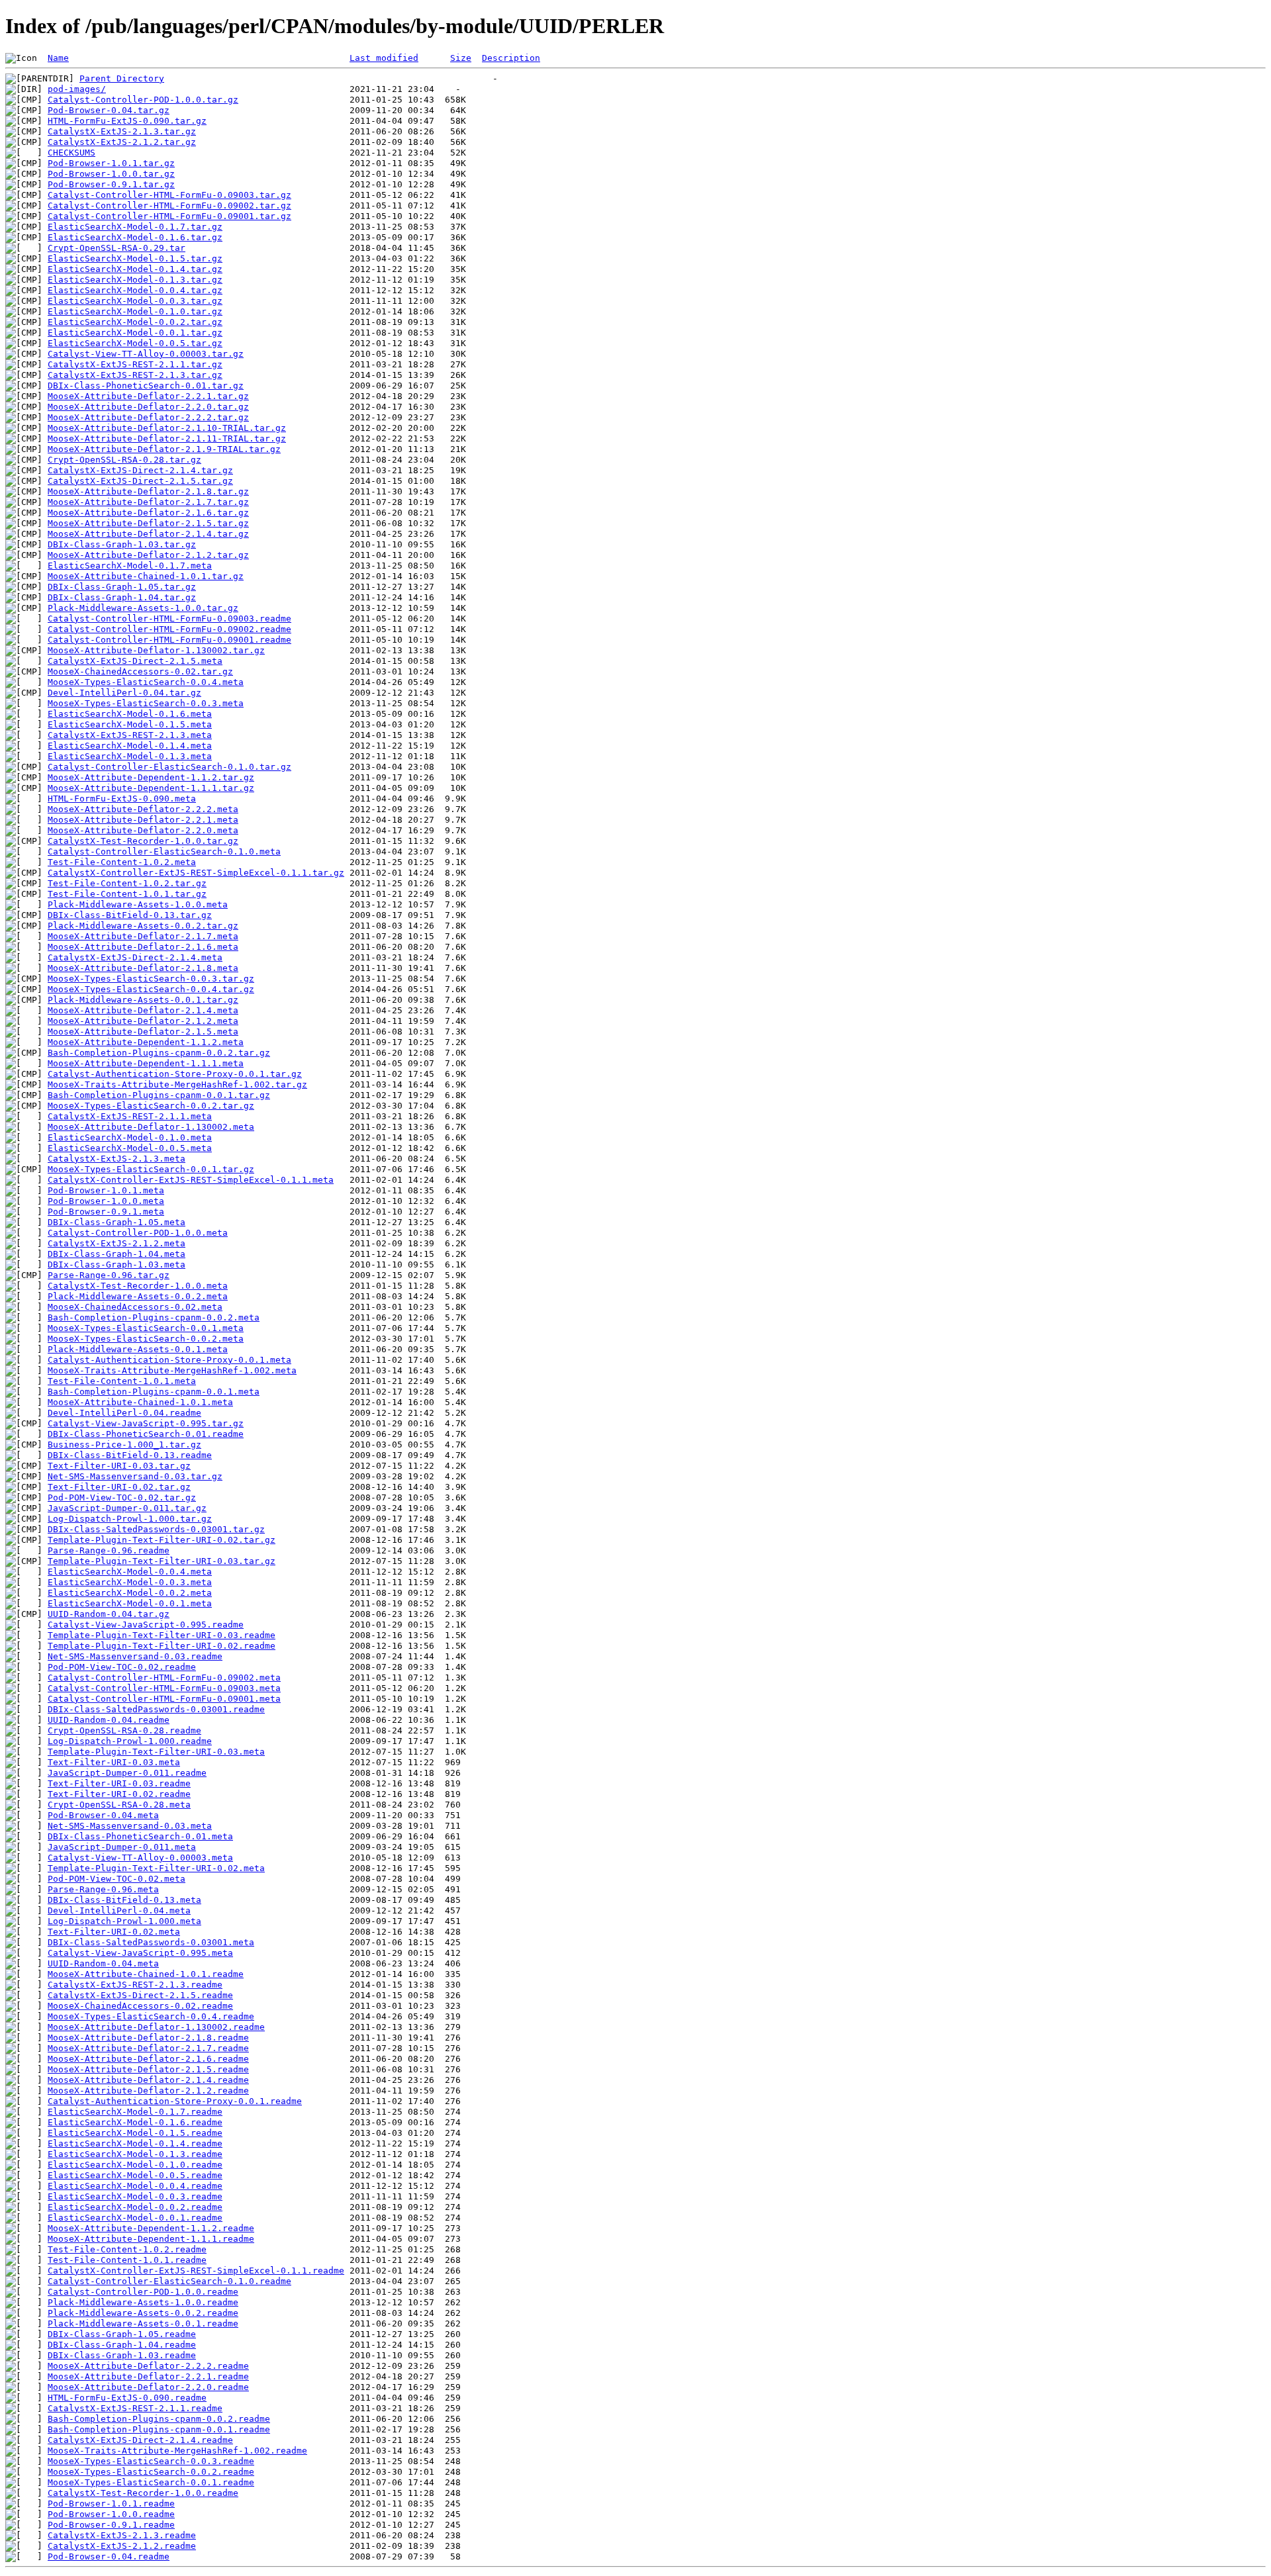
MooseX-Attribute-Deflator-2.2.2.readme (148, 2366)
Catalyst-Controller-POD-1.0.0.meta (138, 1233)
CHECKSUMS (71, 153)
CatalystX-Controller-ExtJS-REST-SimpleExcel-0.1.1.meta (191, 1180)
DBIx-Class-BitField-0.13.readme (130, 1455)
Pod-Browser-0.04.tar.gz (109, 110)
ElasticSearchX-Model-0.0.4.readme (135, 2186)
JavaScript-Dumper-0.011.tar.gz (127, 1508)
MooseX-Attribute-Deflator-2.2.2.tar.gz (148, 417)
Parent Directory (122, 78)
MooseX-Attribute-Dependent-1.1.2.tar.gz (151, 777)
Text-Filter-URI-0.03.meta (114, 1762)
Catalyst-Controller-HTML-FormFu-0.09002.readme (169, 629)
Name (58, 58)
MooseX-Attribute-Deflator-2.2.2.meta (143, 809)
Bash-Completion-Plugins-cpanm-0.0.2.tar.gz (159, 1053)
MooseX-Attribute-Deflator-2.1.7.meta (143, 936)
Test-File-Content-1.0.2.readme (127, 2249)
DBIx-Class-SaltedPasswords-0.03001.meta (151, 1942)
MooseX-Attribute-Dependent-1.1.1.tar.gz (151, 788)
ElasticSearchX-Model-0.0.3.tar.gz (135, 301)
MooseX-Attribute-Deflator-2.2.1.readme (148, 2376)
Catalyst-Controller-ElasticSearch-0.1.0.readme (169, 2281)
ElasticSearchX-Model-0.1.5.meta (130, 724)
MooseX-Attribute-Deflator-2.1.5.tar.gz (148, 523)
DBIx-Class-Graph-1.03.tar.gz (122, 544)
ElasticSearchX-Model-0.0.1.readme (135, 2218)
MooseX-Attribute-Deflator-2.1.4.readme (148, 2080)
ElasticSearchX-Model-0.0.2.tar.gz (135, 322)
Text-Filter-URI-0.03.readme (119, 1783)
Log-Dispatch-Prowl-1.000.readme (130, 1741)
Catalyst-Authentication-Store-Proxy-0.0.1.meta (169, 1360)
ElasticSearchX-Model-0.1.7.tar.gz (135, 227)
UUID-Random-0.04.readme (109, 1720)
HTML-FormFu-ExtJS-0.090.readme (127, 2398)
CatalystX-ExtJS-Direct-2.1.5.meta (135, 661)
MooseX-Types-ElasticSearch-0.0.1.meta (146, 1328)
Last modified (384, 58)
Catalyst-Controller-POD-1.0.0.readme (143, 2292)
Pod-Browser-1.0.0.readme (111, 2514)
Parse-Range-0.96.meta (103, 1889)
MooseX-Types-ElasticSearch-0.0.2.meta (146, 1339)
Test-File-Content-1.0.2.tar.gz (127, 883)
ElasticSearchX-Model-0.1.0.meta (130, 1137)
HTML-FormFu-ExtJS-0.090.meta (122, 799)
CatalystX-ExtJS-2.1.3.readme (122, 2535)
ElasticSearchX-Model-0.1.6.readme (135, 2122)
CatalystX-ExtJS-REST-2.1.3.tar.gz (135, 375)
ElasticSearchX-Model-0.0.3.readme (135, 2196)
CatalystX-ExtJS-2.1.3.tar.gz (122, 131)
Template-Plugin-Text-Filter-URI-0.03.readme (162, 1635)
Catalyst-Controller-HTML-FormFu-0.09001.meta (164, 1699)
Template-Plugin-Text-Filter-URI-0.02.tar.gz (162, 1540)
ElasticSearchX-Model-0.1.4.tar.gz (135, 269)
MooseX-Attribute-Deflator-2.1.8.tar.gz (148, 491)
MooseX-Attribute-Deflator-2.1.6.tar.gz (148, 513)
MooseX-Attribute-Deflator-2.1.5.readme (148, 2069)
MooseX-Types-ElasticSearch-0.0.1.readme (151, 2482)
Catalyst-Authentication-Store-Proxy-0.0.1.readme (175, 2101)
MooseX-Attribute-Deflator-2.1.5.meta (143, 1032)
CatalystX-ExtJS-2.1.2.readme (122, 2546)
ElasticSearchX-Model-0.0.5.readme (135, 2175)
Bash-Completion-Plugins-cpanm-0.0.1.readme (159, 2429)
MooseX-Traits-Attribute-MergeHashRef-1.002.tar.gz (177, 1084)
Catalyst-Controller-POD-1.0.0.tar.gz (143, 100)
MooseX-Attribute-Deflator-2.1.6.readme (148, 2059)
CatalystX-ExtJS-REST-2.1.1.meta (130, 1116)
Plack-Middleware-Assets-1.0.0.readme (143, 2302)
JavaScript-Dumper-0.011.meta (122, 1847)
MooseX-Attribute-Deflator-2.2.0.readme (148, 2387)
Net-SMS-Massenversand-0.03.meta (130, 1826)
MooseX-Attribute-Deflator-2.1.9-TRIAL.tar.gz (164, 449)
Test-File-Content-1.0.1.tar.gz (127, 894)
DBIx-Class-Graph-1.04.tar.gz (122, 597)
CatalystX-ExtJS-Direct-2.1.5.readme (140, 1995)
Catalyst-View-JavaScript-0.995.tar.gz (146, 1423)
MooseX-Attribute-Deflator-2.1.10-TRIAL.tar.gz (167, 428)
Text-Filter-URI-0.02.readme (119, 1794)
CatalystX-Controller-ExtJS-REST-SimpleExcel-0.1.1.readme (196, 2271)
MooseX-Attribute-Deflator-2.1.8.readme (148, 2038)
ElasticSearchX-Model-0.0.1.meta (130, 1603)
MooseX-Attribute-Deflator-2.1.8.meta (143, 968)
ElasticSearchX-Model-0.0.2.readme (135, 2207)
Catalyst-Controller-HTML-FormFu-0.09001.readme (169, 640)
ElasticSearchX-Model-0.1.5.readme (135, 2133)
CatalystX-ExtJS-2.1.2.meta (117, 1243)
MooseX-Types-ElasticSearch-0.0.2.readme (151, 2472)
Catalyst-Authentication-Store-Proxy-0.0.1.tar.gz (175, 1074)
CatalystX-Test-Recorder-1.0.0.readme (143, 2493)
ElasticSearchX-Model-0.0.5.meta (130, 1148)
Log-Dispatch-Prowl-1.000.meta (124, 1921)
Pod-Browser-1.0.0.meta (106, 1201)
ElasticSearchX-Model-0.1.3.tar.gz (135, 280)
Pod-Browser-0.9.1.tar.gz (111, 184)
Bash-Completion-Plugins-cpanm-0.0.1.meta (154, 1392)
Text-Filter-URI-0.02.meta (114, 1932)
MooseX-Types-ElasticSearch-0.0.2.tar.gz (151, 1106)
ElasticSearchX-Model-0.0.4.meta (130, 1572)
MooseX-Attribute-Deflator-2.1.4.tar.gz (148, 534)
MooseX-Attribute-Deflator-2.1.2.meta (143, 1021)
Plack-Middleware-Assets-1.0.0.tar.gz (143, 608)
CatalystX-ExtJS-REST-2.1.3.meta (130, 735)
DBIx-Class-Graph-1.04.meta (117, 1254)
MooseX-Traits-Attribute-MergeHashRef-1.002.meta (172, 1370)
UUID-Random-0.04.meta (103, 1963)
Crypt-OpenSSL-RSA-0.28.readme (124, 1730)
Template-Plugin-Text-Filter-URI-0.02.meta (156, 1868)
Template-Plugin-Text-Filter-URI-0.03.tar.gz (162, 1561)
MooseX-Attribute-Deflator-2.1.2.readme (148, 2091)
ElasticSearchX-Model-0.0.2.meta (130, 1593)
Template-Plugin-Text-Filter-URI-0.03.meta (156, 1752)
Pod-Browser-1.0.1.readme (111, 2504)
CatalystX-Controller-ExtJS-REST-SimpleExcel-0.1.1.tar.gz (196, 873)
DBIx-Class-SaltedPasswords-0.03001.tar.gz (156, 1529)
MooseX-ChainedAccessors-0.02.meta (135, 1307)
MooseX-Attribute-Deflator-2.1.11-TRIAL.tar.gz (167, 438)
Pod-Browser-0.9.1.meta (106, 1212)
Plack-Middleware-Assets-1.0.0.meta (138, 904)
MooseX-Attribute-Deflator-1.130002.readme (156, 2027)
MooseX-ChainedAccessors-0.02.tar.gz (140, 671)
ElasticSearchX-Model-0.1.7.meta (130, 566)
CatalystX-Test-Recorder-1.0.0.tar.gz (143, 841)
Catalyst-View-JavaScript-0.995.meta (140, 1953)
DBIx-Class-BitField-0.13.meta (124, 1900)
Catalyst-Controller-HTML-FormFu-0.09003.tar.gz (169, 195)
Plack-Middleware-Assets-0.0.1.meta (138, 1349)
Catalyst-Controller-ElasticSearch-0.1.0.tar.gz (169, 767)
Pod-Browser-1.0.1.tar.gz (111, 163)
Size (461, 58)
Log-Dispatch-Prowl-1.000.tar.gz (130, 1519)
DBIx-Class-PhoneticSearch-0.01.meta (140, 1836)
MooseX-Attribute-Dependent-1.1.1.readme (151, 2239)
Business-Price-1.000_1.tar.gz (124, 1445)
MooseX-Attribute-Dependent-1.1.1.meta (146, 1063)
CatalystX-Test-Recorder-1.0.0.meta (138, 1286)
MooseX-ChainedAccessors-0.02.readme (140, 2006)
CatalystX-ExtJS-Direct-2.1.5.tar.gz (140, 481)
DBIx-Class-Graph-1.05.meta (117, 1222)
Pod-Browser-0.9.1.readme (111, 2525)
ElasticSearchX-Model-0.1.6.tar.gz (135, 237)
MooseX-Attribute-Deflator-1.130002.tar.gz (156, 650)
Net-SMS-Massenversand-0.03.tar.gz (135, 1476)
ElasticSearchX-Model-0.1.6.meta (130, 714)
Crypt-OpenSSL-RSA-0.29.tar (117, 248)
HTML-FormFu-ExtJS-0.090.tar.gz (127, 121)
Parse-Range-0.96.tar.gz (109, 1275)
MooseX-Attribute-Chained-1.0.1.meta (140, 1402)
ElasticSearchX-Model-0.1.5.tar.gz (135, 258)
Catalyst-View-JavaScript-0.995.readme (146, 1625)
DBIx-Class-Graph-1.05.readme (122, 2334)
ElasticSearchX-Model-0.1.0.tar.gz (135, 311)
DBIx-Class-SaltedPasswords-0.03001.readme (156, 1709)
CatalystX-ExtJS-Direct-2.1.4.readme (140, 2440)
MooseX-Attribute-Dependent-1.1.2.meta (146, 1042)
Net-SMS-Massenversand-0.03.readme (135, 1656)
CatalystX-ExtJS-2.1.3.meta (117, 1159)
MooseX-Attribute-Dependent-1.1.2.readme (151, 2228)
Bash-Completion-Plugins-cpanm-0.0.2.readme (159, 2419)
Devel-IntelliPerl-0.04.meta (119, 1910)
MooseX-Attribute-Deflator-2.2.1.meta (143, 820)
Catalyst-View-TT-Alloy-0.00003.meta (140, 1858)
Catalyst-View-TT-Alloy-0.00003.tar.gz (146, 354)
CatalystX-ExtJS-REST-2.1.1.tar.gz (135, 364)
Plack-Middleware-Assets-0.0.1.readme (143, 2323)
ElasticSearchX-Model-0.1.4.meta (130, 746)
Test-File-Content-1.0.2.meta (122, 862)
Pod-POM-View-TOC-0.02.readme (122, 1667)
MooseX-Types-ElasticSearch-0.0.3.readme (151, 2461)
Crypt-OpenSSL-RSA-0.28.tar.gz (124, 460)
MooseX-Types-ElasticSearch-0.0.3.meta (146, 703)
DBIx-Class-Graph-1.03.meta (117, 1265)
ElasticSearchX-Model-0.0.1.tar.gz (135, 333)
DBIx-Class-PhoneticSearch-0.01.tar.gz (146, 386)
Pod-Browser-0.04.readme (109, 2556)
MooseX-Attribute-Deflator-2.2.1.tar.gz (148, 396)
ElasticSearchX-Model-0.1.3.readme (135, 2154)
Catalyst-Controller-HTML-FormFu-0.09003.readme (169, 619)
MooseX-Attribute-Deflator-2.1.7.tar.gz (148, 502)
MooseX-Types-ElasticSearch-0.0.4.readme (151, 2016)
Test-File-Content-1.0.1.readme (127, 2260)
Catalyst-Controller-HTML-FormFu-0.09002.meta (164, 1678)
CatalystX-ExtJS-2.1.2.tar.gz (122, 142)
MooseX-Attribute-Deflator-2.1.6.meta (143, 947)
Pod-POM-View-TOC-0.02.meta (117, 1879)
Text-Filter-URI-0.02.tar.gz (119, 1487)
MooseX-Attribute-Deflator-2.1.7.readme (148, 2048)
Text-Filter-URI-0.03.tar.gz (119, 1466)
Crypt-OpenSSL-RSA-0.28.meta (119, 1805)
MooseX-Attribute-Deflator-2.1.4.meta (143, 1010)
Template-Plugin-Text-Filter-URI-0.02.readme (162, 1646)
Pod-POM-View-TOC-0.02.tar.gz (122, 1497)
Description (511, 58)
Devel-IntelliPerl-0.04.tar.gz (124, 693)
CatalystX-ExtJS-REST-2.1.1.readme (135, 2408)
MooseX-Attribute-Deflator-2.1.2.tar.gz (148, 555)
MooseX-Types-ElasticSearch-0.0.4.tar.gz (151, 989)
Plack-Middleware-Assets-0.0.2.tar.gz (143, 926)
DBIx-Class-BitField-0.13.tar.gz (130, 915)
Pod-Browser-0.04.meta (103, 1815)
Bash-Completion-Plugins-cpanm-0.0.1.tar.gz (159, 1095)
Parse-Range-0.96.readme (109, 1550)
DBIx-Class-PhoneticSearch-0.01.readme (146, 1434)
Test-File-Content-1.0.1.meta (122, 1381)
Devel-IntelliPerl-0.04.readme (124, 1413)
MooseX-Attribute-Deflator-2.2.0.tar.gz (148, 407)
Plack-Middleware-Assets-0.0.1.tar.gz (143, 1000)
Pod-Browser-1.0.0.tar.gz (111, 174)
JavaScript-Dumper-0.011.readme (127, 1773)
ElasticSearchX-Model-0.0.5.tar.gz (135, 343)
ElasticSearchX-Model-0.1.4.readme (135, 2143)
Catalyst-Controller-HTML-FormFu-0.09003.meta (164, 1688)
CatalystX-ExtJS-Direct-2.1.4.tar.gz (140, 470)
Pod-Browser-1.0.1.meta (106, 1190)
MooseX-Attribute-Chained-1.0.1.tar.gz (146, 576)
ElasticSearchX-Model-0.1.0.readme (135, 2165)
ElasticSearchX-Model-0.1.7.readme (135, 2112)
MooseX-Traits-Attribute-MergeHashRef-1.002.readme (177, 2451)
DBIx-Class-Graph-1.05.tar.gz (122, 587)
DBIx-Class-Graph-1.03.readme (122, 2355)
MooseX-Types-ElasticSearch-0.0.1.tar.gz (151, 1169)
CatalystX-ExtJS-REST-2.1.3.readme (135, 1985)
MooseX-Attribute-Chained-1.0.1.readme (146, 1974)
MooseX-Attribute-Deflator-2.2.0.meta (143, 830)
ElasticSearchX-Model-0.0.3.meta (130, 1582)
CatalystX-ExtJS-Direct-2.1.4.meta (135, 957)
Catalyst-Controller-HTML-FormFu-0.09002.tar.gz (169, 206)
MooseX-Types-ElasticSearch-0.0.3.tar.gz (151, 979)
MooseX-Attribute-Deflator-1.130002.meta (151, 1127)
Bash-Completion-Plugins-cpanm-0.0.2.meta (154, 1317)
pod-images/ (77, 89)
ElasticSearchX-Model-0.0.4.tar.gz (135, 290)
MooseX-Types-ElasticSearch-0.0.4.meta (146, 682)
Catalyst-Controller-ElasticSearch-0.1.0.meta (164, 851)
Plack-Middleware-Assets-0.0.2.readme (143, 2313)
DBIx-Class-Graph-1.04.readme (122, 2345)
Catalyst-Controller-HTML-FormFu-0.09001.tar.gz (169, 216)
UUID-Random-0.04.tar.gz (109, 1614)
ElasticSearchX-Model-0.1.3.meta (130, 756)
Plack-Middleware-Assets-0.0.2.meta (138, 1296)
